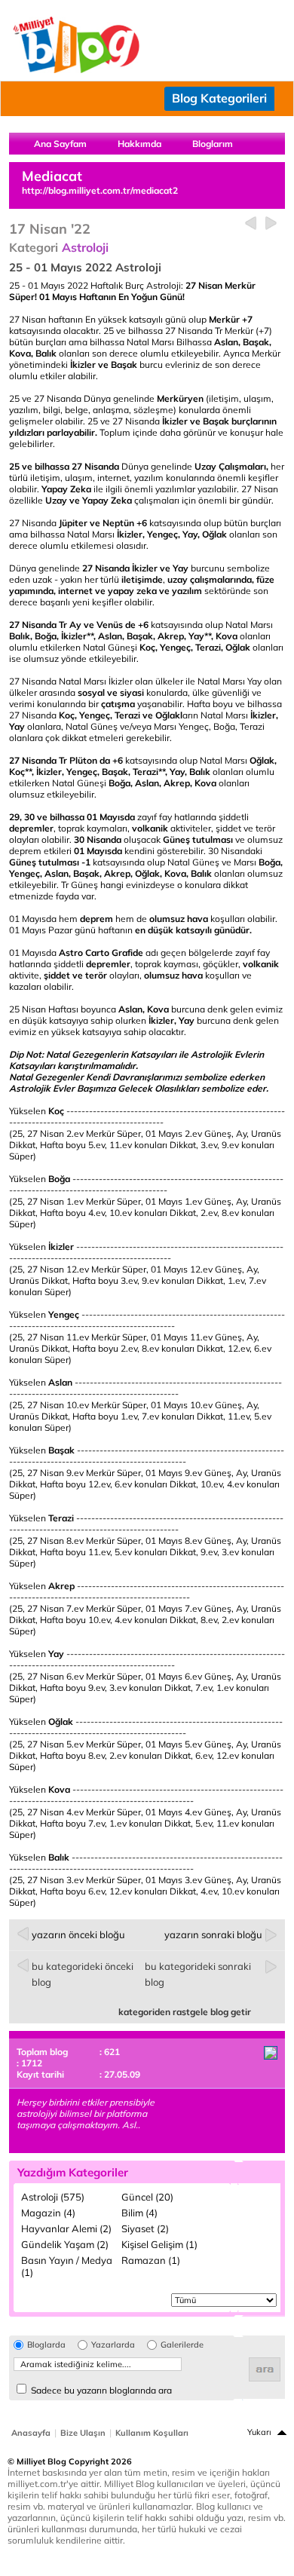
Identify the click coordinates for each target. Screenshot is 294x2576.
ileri (271, 224)
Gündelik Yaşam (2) (65, 2244)
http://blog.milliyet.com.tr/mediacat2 (100, 190)
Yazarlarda (113, 2345)
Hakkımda (139, 144)
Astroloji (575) (53, 2197)
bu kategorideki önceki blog (83, 1974)
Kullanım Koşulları (152, 2433)
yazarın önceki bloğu (78, 1934)
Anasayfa (31, 2433)
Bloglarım (213, 144)
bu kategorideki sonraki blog (198, 1974)
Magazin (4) (48, 2213)
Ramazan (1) (151, 2260)
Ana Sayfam (60, 144)
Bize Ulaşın (83, 2433)
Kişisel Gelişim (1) (159, 2244)
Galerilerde (182, 2345)
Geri (251, 224)
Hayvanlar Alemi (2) (66, 2228)
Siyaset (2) (145, 2228)
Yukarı (259, 2432)
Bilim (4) (139, 2213)
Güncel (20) (147, 2197)
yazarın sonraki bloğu (213, 1934)
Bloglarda (46, 2345)
